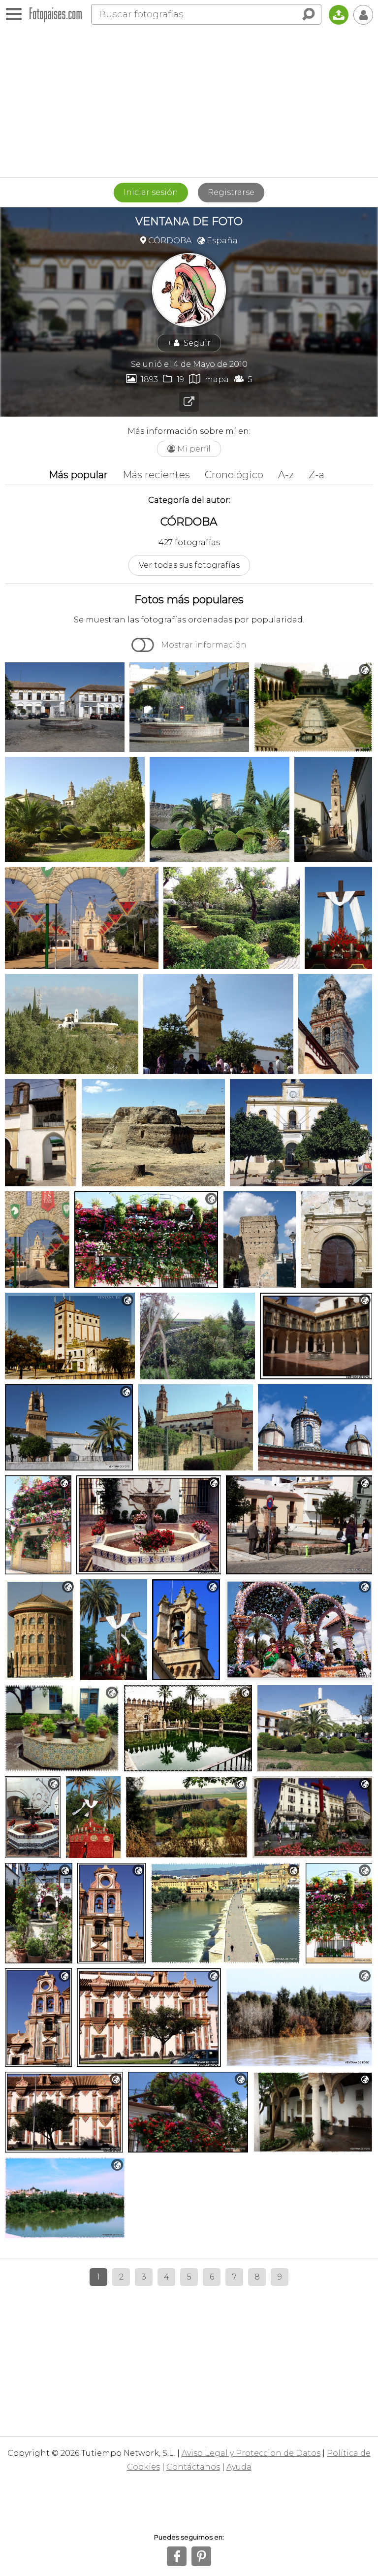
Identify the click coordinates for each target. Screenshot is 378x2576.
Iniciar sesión (151, 192)
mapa (209, 379)
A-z (286, 475)
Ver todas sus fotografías (189, 565)
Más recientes (156, 475)
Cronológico (234, 475)
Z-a (316, 475)
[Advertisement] (189, 103)
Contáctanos (193, 2467)
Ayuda (239, 2467)
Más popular (78, 475)
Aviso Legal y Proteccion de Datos (251, 2453)
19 (173, 379)
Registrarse (231, 192)
